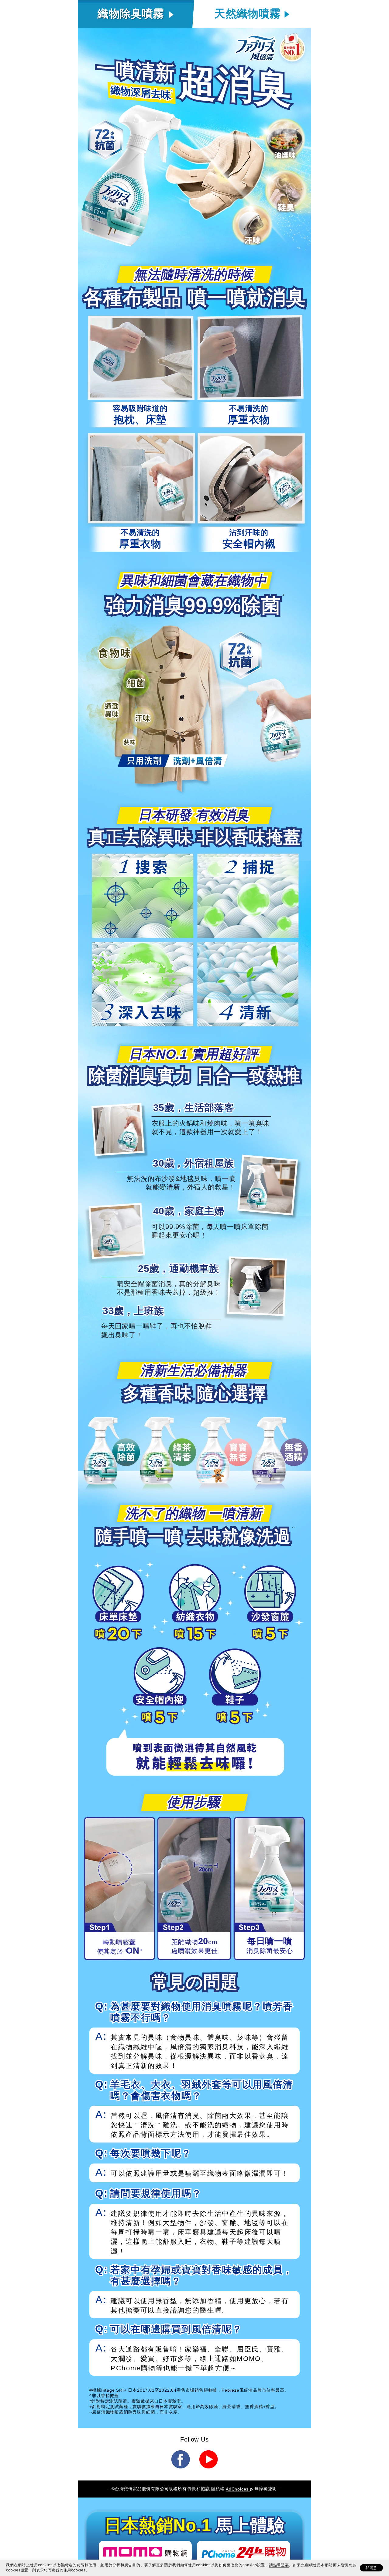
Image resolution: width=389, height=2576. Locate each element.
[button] (180, 2459)
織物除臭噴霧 (131, 14)
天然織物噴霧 (247, 14)
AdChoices (238, 2489)
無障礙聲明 (266, 2489)
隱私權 (218, 2489)
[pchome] (244, 2552)
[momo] (145, 2552)
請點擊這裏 (279, 2565)
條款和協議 (199, 2489)
